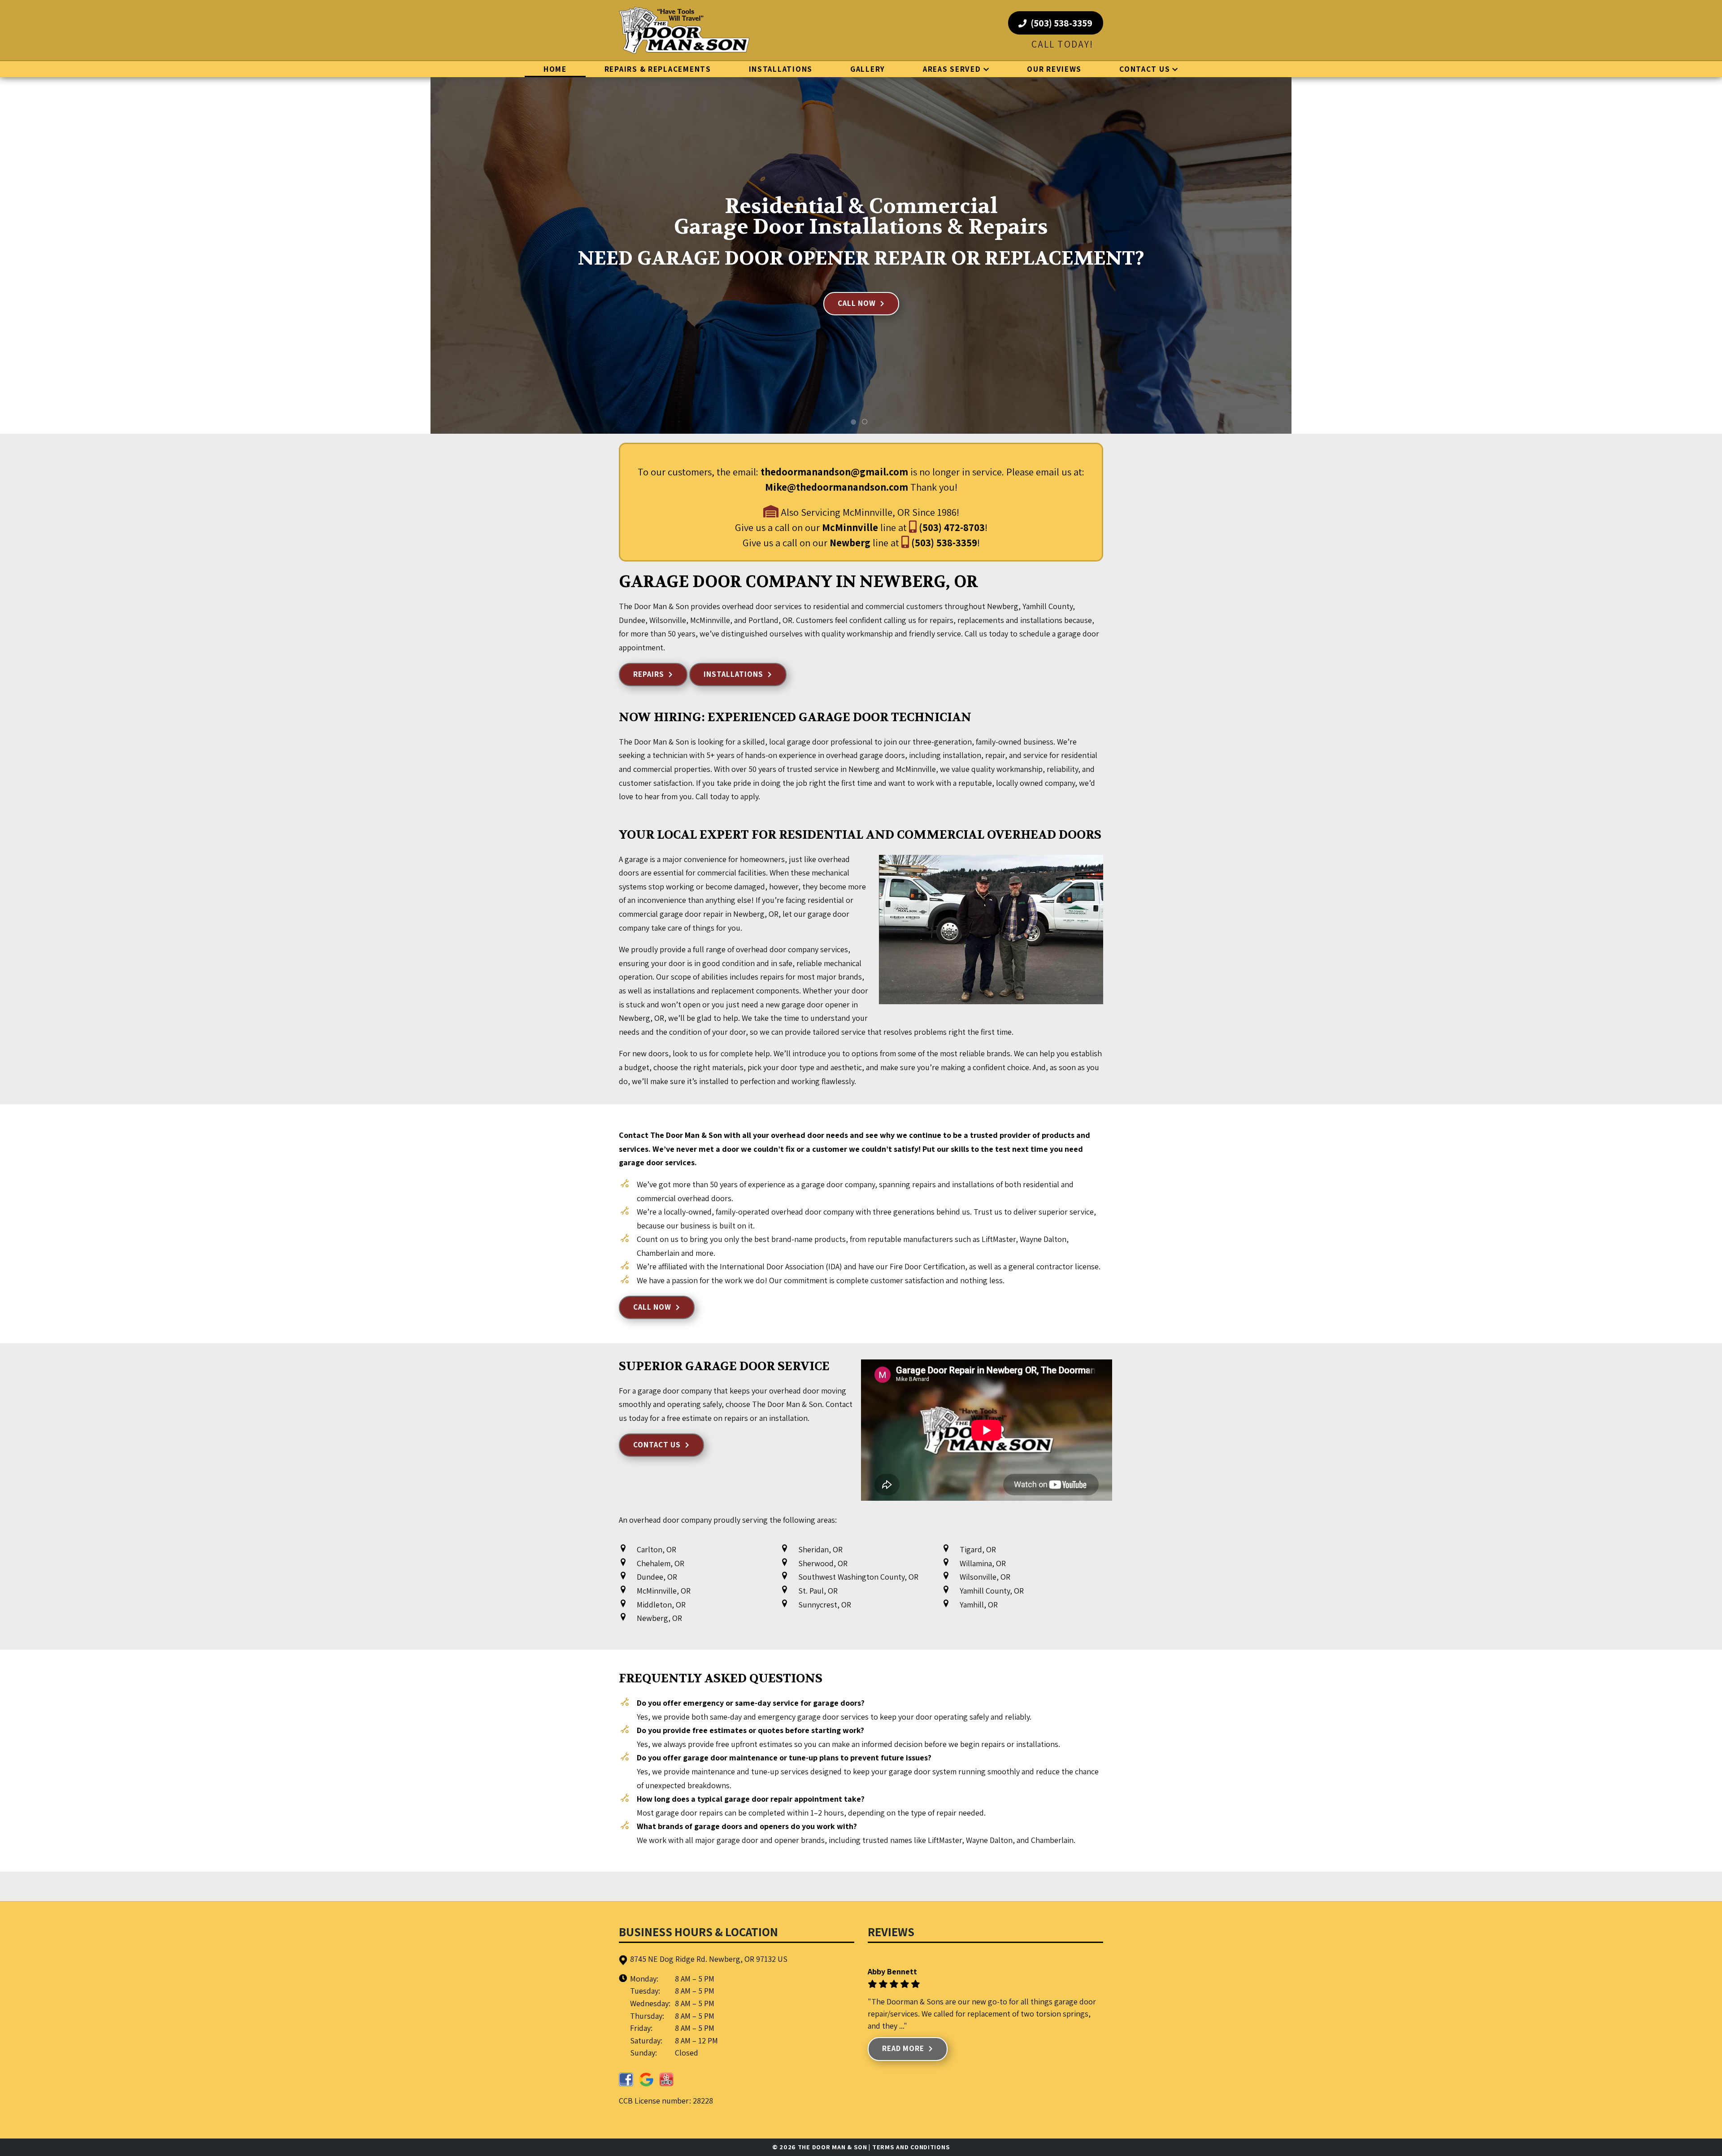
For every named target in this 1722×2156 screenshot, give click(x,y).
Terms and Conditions (911, 2147)
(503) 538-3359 (1061, 23)
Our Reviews (1054, 69)
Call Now (857, 303)
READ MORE (903, 2048)
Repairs (649, 674)
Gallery (868, 69)
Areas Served (952, 69)
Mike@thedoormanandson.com (837, 487)
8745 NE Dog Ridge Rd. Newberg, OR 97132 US (709, 1959)
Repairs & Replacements (658, 69)
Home (555, 69)
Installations (781, 69)
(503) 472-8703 (951, 527)
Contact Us (1145, 69)
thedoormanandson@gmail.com (834, 472)
